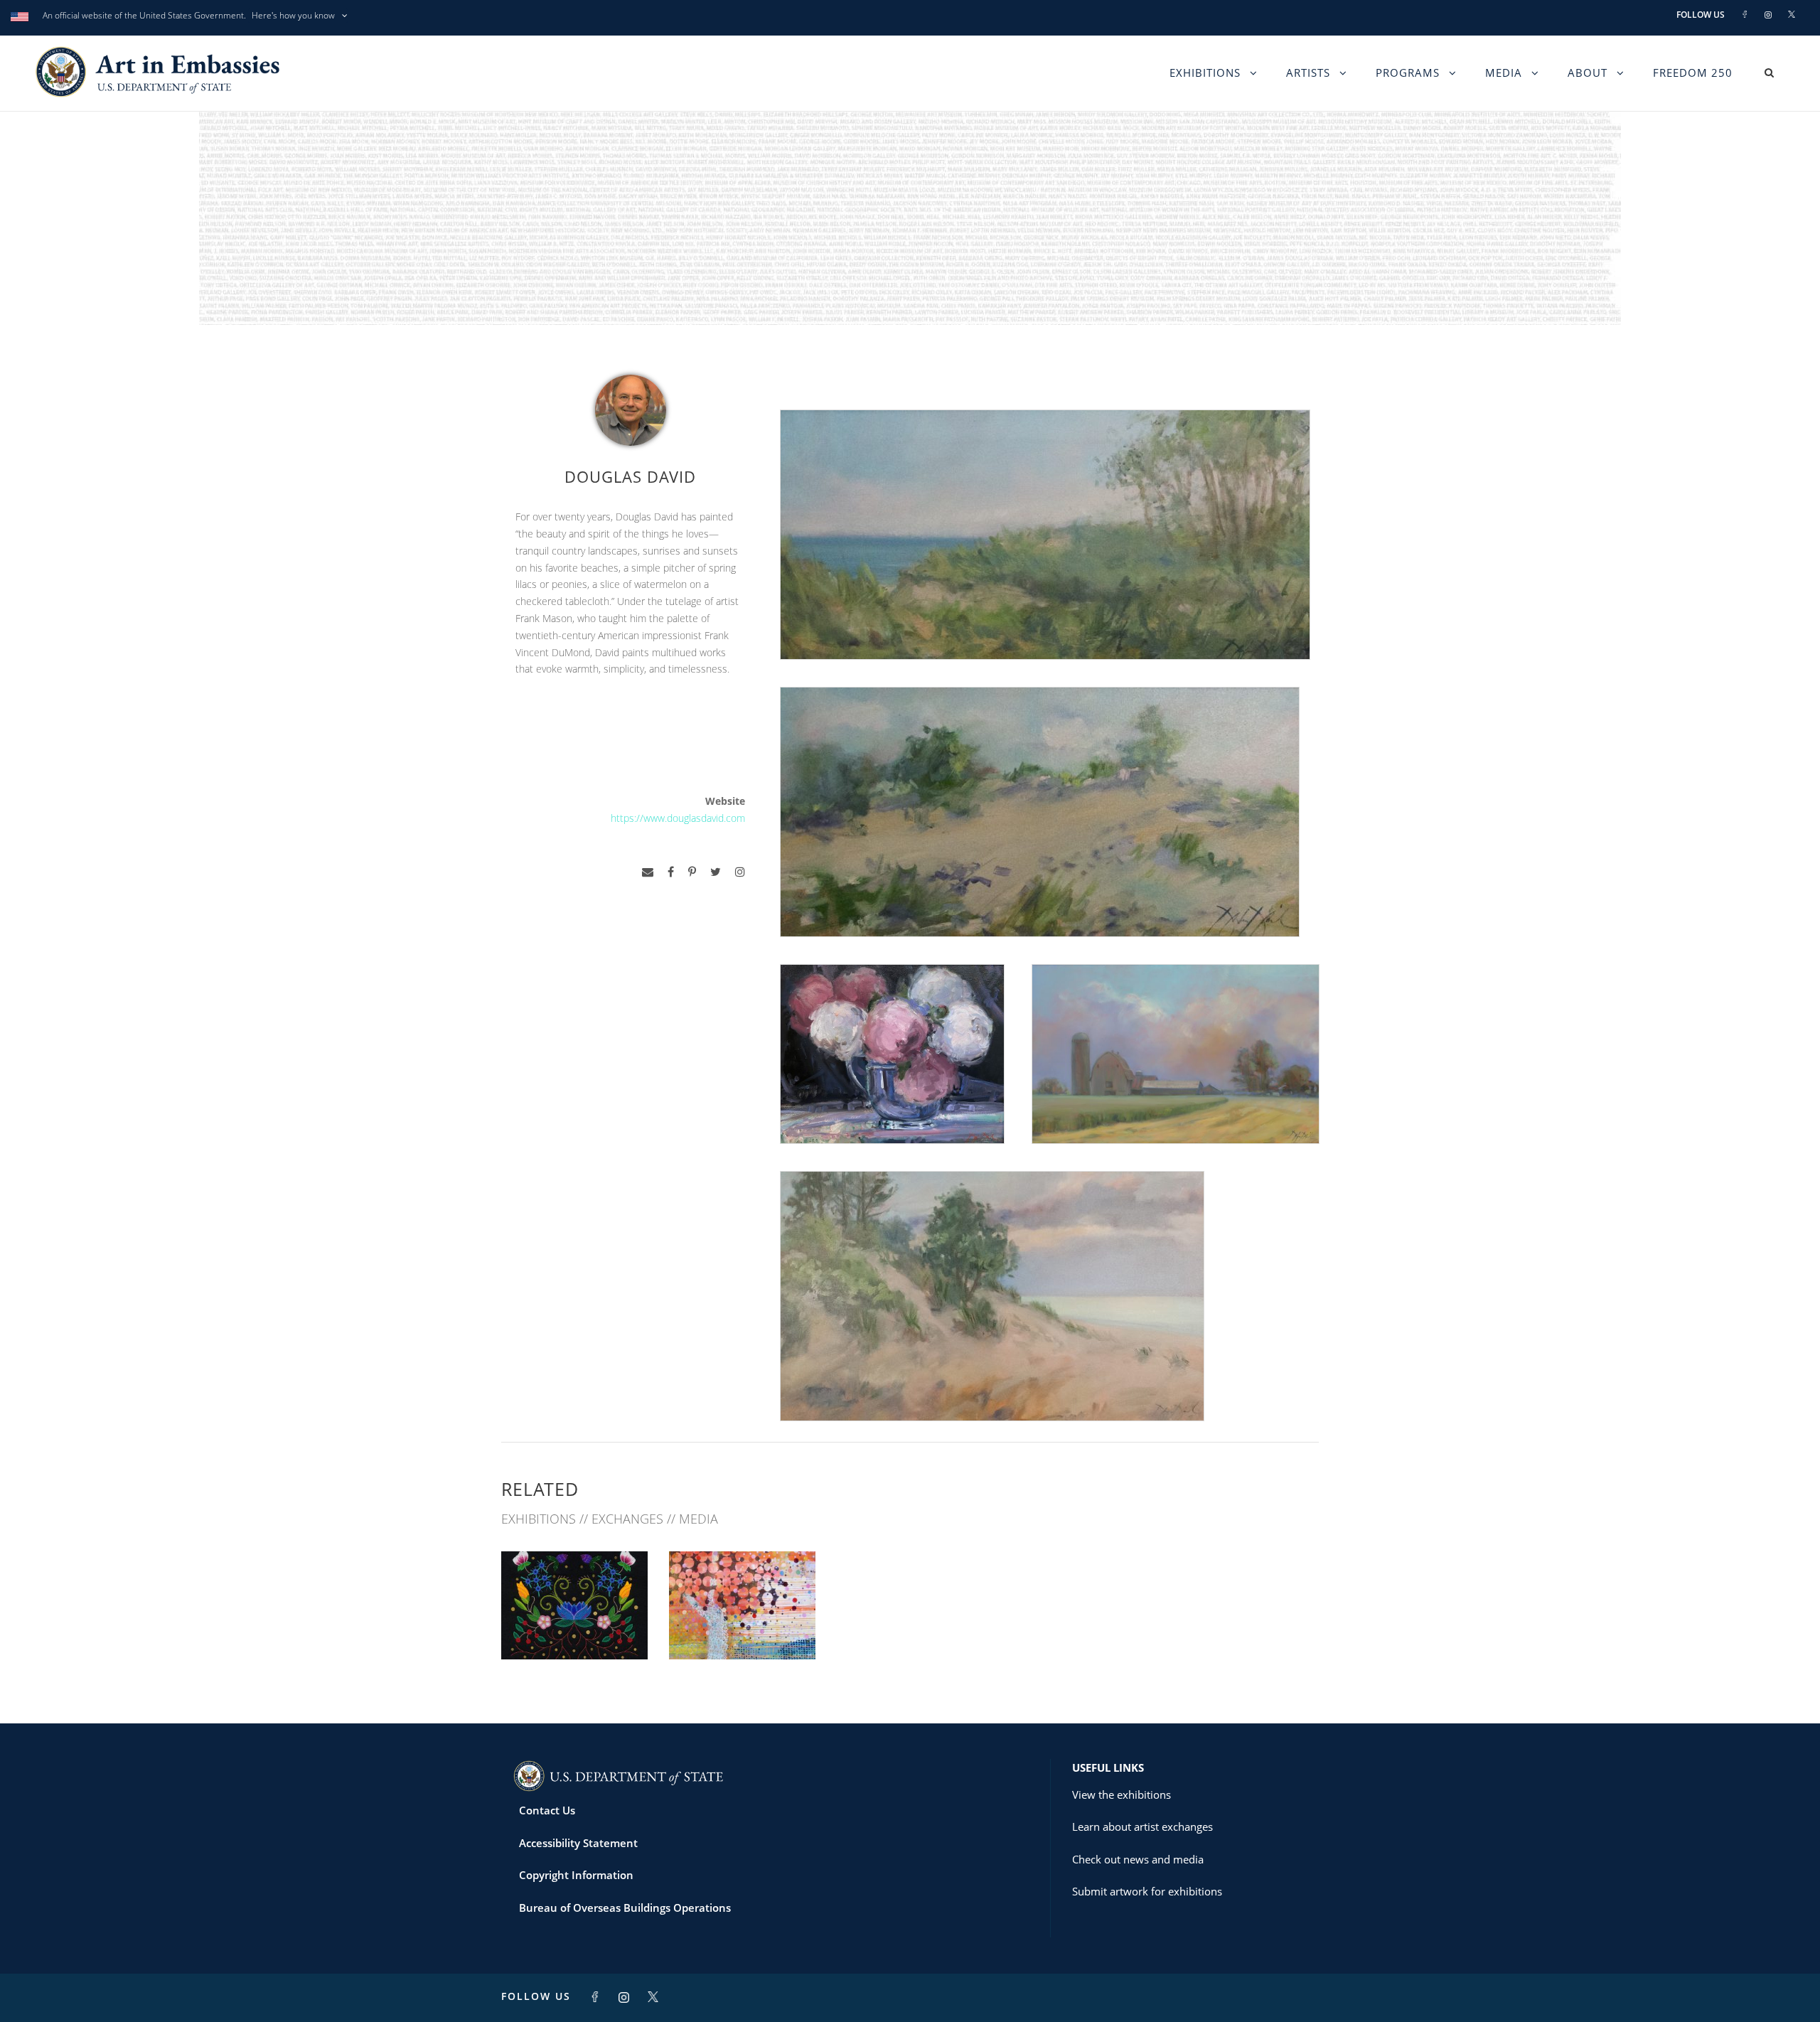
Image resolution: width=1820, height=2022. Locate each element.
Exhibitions (1205, 73)
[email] (648, 872)
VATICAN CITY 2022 (574, 1628)
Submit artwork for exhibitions (1147, 1891)
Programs (1408, 73)
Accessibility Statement (578, 1843)
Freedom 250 (1693, 73)
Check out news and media (1138, 1859)
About (1588, 73)
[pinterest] (692, 872)
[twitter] (716, 872)
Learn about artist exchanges (1142, 1826)
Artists (1308, 73)
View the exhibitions (1122, 1794)
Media (1504, 73)
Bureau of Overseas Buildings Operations (625, 1908)
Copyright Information (576, 1875)
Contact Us (547, 1810)
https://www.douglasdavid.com (678, 818)
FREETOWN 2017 (742, 1628)
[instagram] (740, 872)
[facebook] (671, 872)
